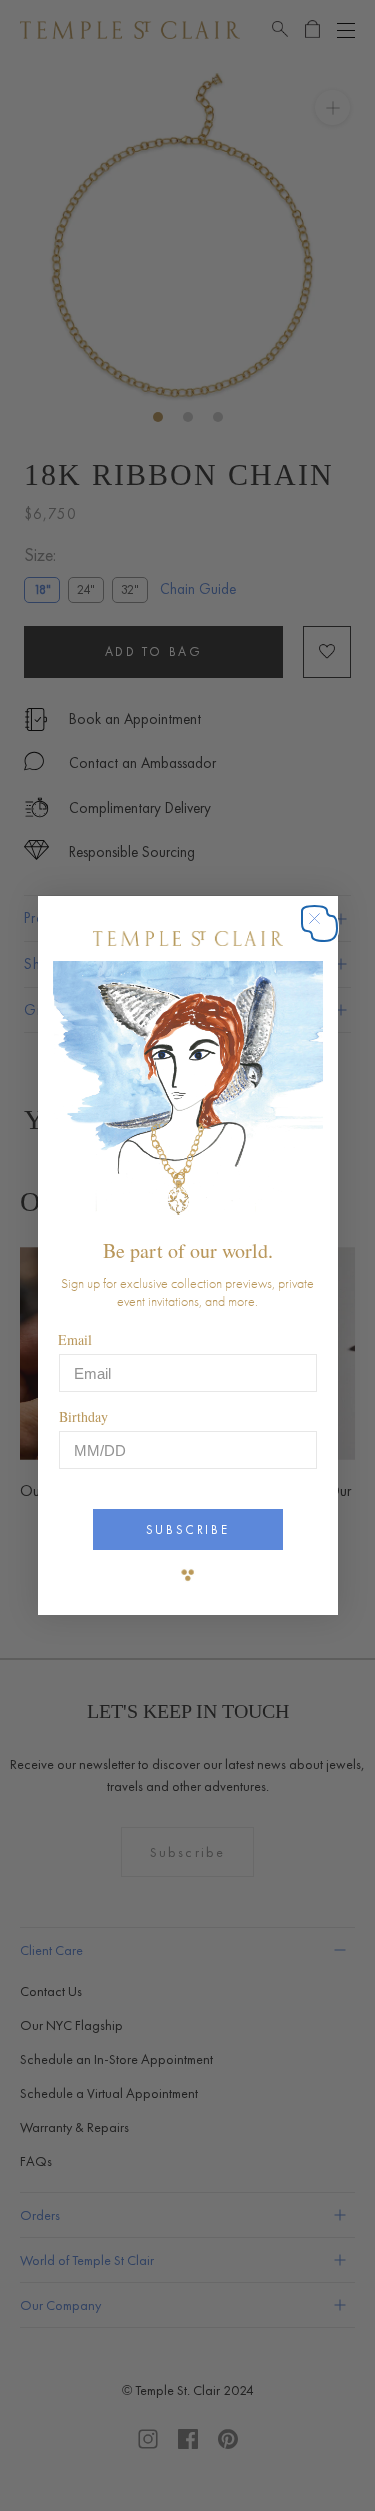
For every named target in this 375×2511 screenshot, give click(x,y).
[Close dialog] (324, 928)
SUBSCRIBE (187, 1529)
